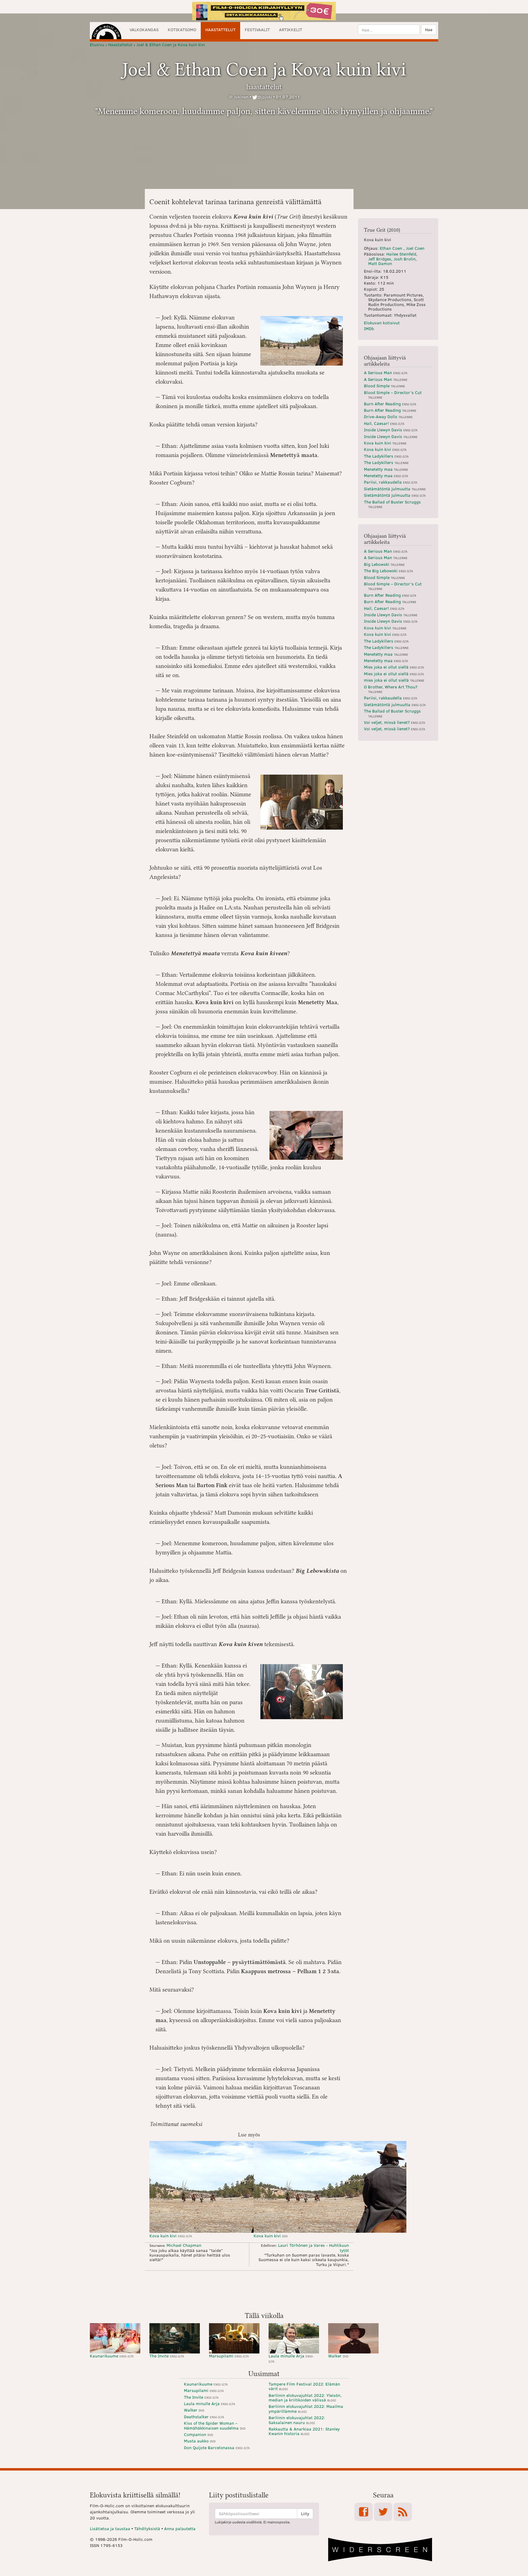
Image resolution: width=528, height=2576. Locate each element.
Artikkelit (291, 29)
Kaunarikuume (112, 2356)
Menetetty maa (386, 469)
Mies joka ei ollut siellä (394, 667)
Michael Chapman (184, 2245)
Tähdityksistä (147, 2528)
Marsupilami (229, 2356)
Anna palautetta (180, 2528)
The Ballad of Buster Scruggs (392, 504)
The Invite (167, 2356)
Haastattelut (220, 29)
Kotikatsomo (182, 29)
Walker (338, 2356)
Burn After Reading (390, 404)
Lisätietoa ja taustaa (110, 2528)
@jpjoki (265, 97)
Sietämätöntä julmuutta (395, 489)
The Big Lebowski (388, 571)
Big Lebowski (384, 564)
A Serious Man (386, 372)
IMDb (369, 328)
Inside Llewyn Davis (391, 430)
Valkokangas (144, 29)
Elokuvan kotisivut (382, 323)
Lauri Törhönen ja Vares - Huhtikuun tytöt (313, 2248)
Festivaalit (257, 29)
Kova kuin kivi (171, 2236)
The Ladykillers (386, 456)
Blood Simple (385, 386)
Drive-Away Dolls (388, 416)
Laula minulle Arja (291, 2358)
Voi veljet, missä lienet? (394, 722)
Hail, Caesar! (384, 423)
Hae (429, 29)
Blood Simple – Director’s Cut (393, 394)
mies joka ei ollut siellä (394, 680)
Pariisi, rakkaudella (391, 482)
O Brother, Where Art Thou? (391, 689)
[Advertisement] (264, 2290)
